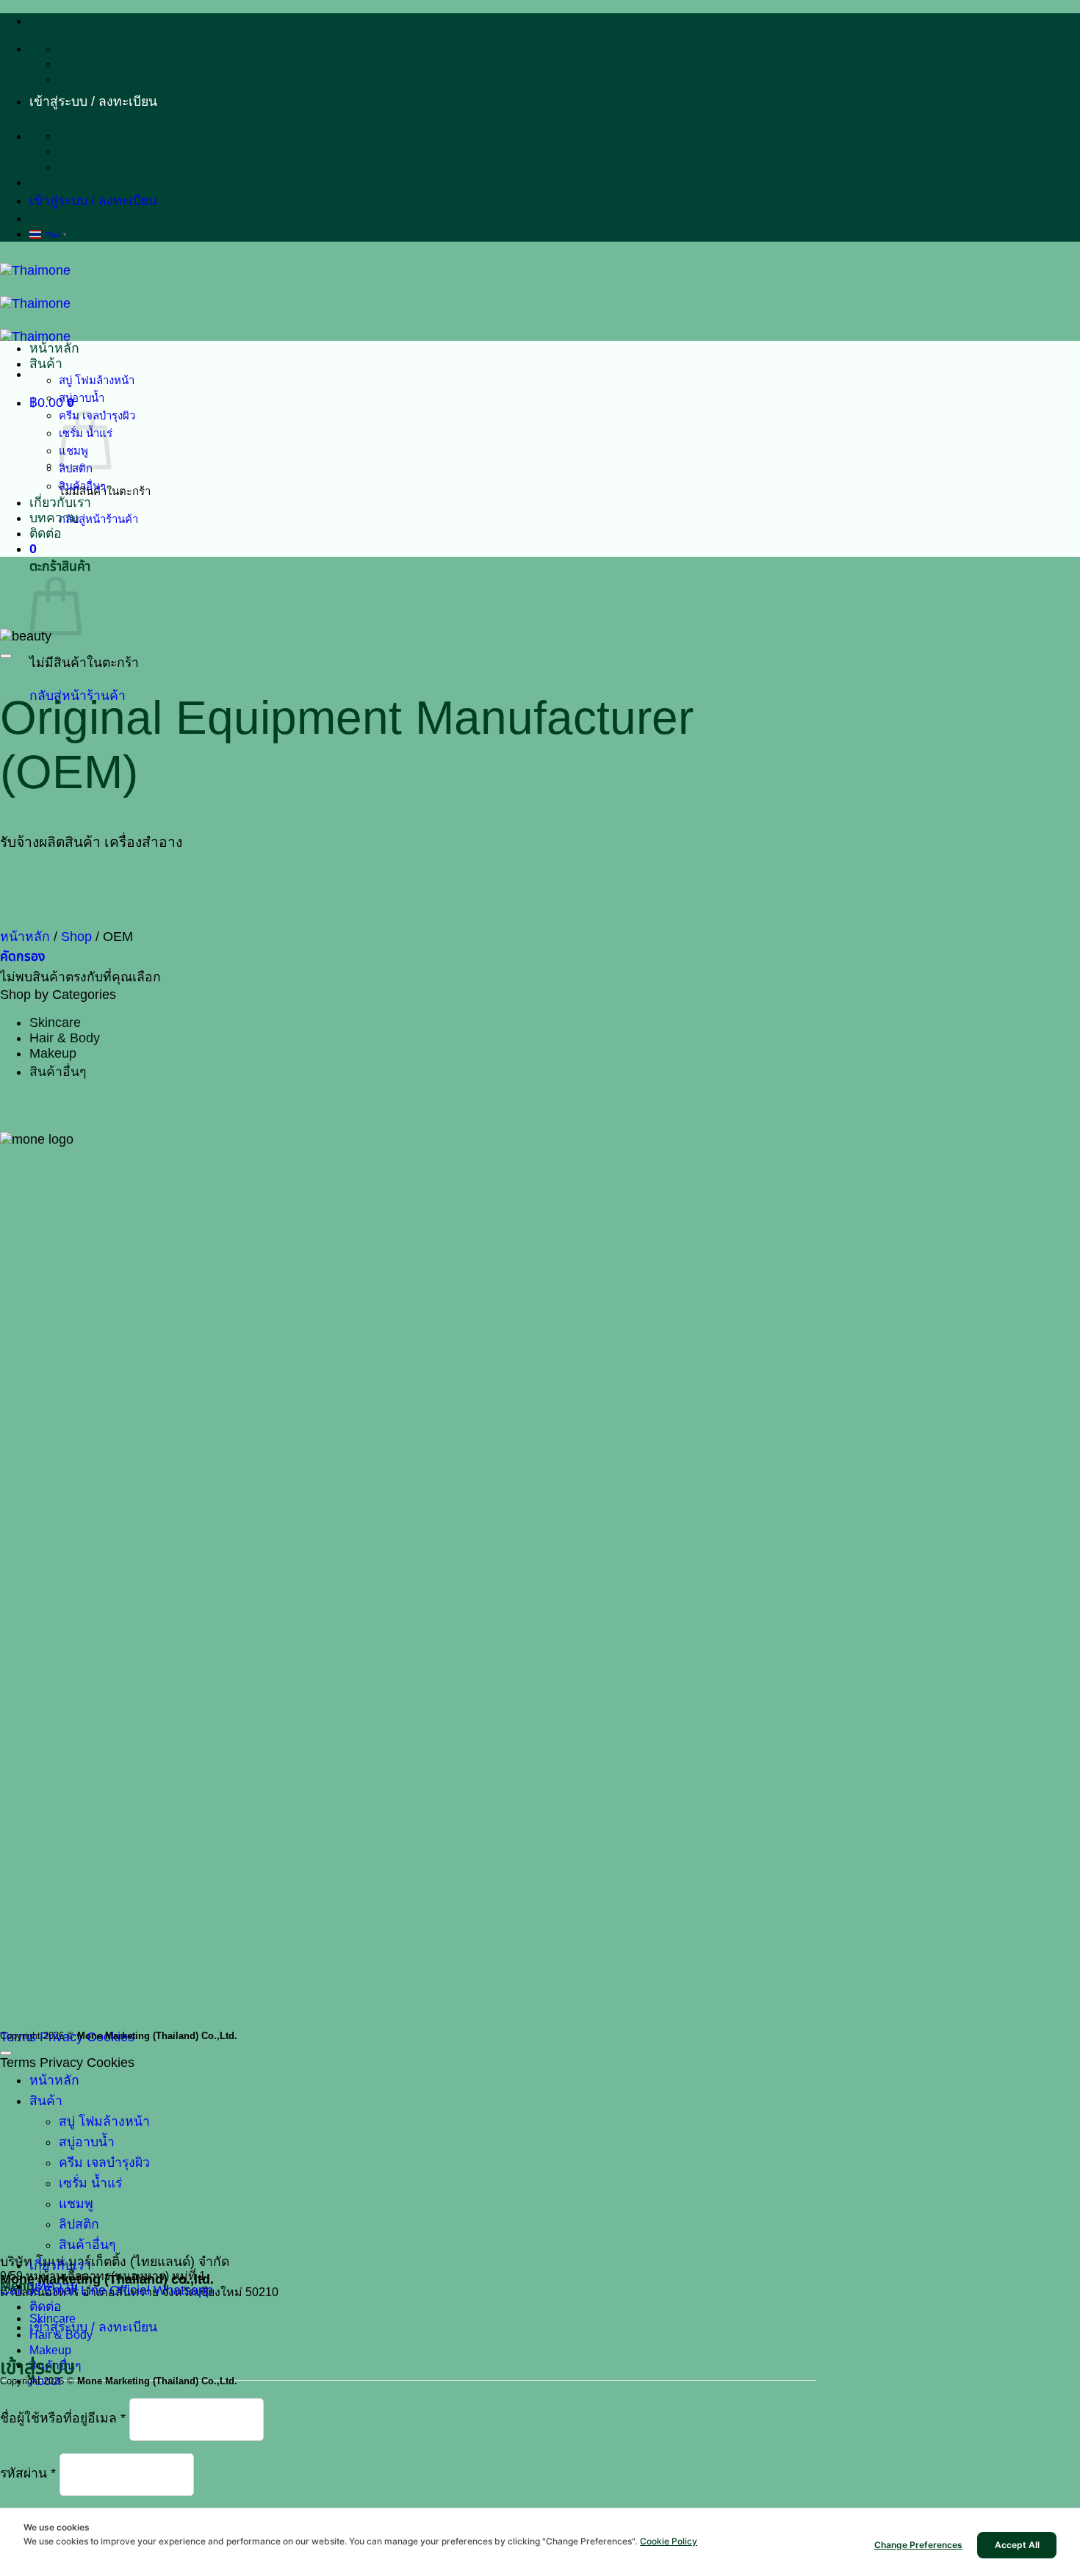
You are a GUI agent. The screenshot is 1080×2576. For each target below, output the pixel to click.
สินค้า (46, 364)
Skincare (55, 1022)
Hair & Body (65, 1038)
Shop (76, 937)
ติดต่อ (46, 533)
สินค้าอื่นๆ (82, 486)
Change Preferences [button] (918, 2545)
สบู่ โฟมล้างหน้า (97, 380)
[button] (93, 101)
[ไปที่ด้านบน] (6, 2053)
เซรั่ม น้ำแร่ (90, 2183)
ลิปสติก (79, 2224)
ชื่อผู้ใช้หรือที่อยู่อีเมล (63, 2419)
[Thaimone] (35, 303)
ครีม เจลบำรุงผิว (104, 2162)
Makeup (53, 1053)
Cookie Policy (669, 2541)
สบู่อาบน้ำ (82, 398)
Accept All (1017, 2545)
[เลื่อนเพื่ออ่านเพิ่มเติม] (6, 656)
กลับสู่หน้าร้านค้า (98, 519)
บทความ (54, 518)
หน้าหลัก (54, 348)
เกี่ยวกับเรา (60, 502)
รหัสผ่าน (28, 2474)
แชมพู (76, 2204)
